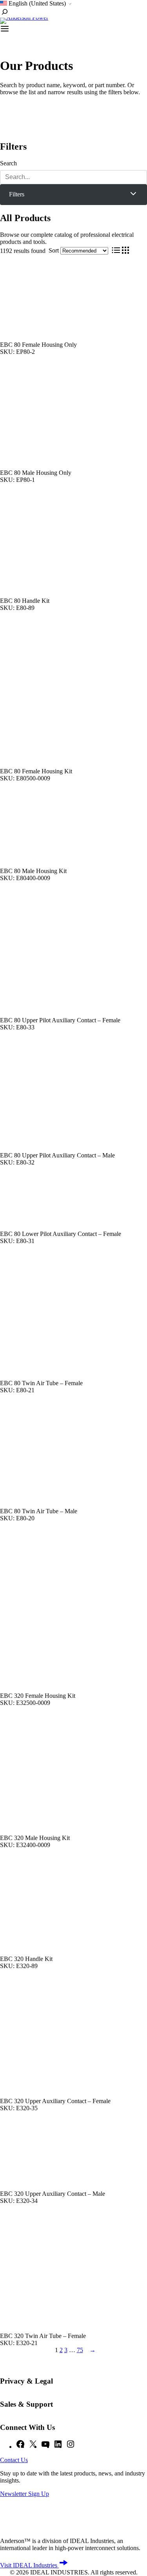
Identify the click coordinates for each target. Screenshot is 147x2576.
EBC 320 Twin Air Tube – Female (43, 2336)
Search (8, 163)
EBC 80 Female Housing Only (38, 345)
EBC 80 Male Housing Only (36, 473)
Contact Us (14, 2460)
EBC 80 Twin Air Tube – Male (39, 1511)
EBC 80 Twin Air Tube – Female (41, 1383)
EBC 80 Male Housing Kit (33, 871)
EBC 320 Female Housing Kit (38, 1696)
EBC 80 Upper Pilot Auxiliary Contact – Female (60, 1020)
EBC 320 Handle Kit (26, 1959)
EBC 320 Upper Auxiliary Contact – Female (55, 2101)
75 (80, 2350)
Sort (54, 250)
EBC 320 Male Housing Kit (35, 1838)
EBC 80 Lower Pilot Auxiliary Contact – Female (61, 1234)
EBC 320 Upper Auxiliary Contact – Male (53, 2194)
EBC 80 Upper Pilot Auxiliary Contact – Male (57, 1155)
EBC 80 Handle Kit (25, 601)
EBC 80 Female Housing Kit (36, 771)
